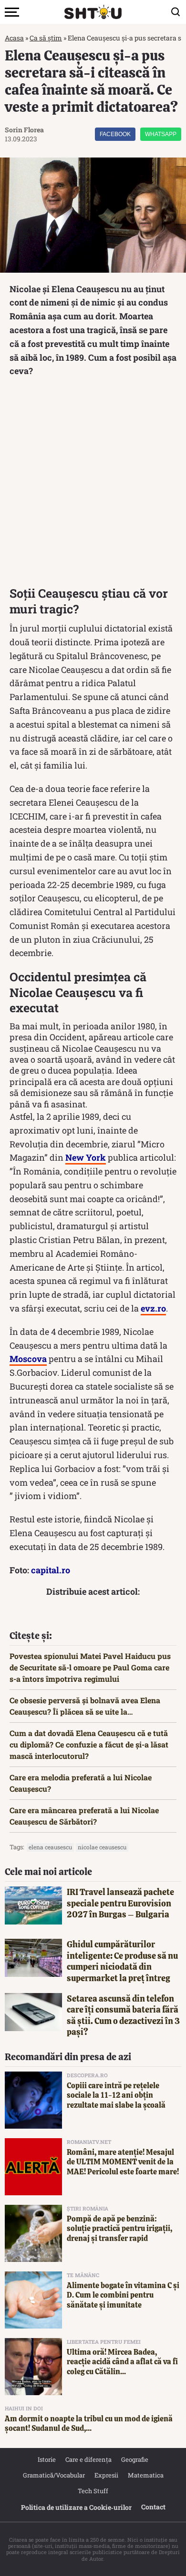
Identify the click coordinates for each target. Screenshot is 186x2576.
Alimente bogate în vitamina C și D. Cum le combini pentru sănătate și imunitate (123, 2295)
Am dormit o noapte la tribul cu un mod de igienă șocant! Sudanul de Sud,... (89, 2424)
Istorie (47, 2459)
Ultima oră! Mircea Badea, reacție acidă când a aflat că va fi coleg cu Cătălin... (122, 2362)
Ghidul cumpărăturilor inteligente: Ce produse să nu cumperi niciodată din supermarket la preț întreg (122, 1961)
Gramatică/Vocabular (54, 2475)
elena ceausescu (50, 1847)
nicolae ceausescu (102, 1847)
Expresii (106, 2475)
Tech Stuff (93, 2491)
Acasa (14, 38)
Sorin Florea (24, 130)
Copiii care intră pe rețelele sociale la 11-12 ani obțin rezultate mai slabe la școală (116, 2096)
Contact (153, 2507)
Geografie (135, 2459)
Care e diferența (88, 2459)
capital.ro (51, 1570)
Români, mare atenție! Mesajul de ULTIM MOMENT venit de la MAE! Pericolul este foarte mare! (123, 2162)
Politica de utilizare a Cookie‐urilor (76, 2507)
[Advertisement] (93, 484)
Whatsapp (161, 134)
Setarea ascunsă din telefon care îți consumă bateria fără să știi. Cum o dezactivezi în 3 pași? (123, 2015)
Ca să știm (46, 38)
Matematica (146, 2475)
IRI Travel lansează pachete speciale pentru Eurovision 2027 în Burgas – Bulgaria (120, 1903)
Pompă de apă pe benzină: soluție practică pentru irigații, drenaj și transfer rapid (119, 2229)
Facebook (115, 134)
